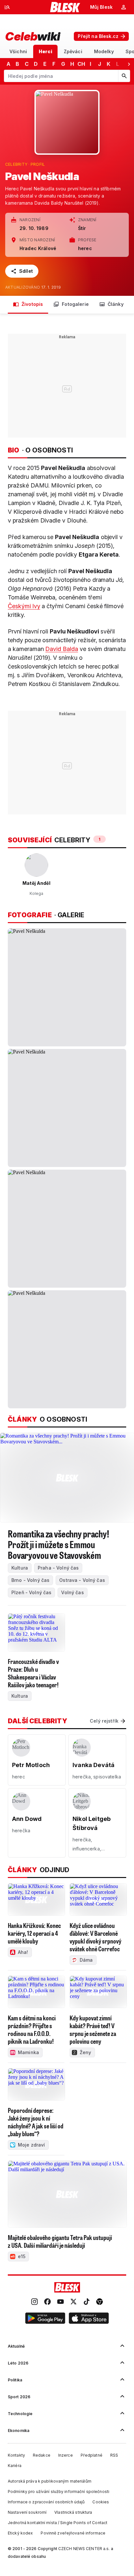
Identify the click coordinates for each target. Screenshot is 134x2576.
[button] (45, 2319)
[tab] (18, 51)
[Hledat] (124, 76)
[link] (34, 2302)
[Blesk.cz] (65, 7)
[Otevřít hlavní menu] (7, 7)
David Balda (62, 649)
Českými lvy (24, 606)
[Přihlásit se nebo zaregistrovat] (124, 7)
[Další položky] (129, 64)
